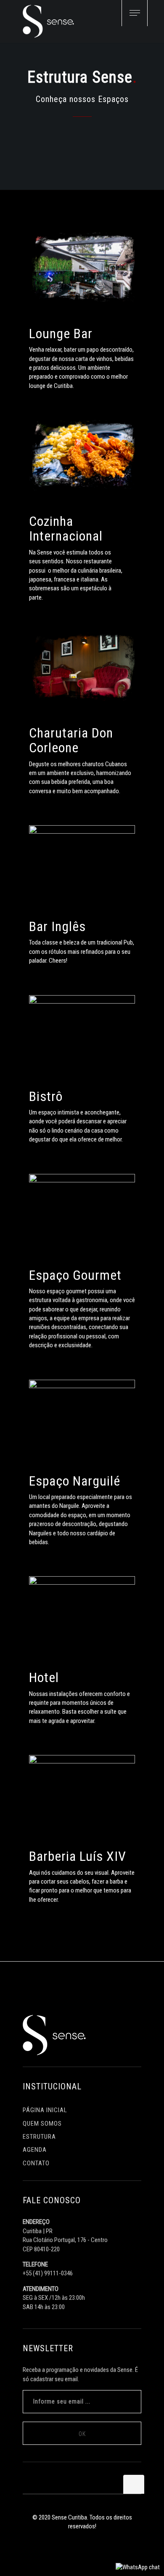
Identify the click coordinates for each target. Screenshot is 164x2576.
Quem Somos (42, 2124)
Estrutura (39, 2137)
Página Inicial (45, 2110)
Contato (36, 2163)
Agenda (35, 2150)
